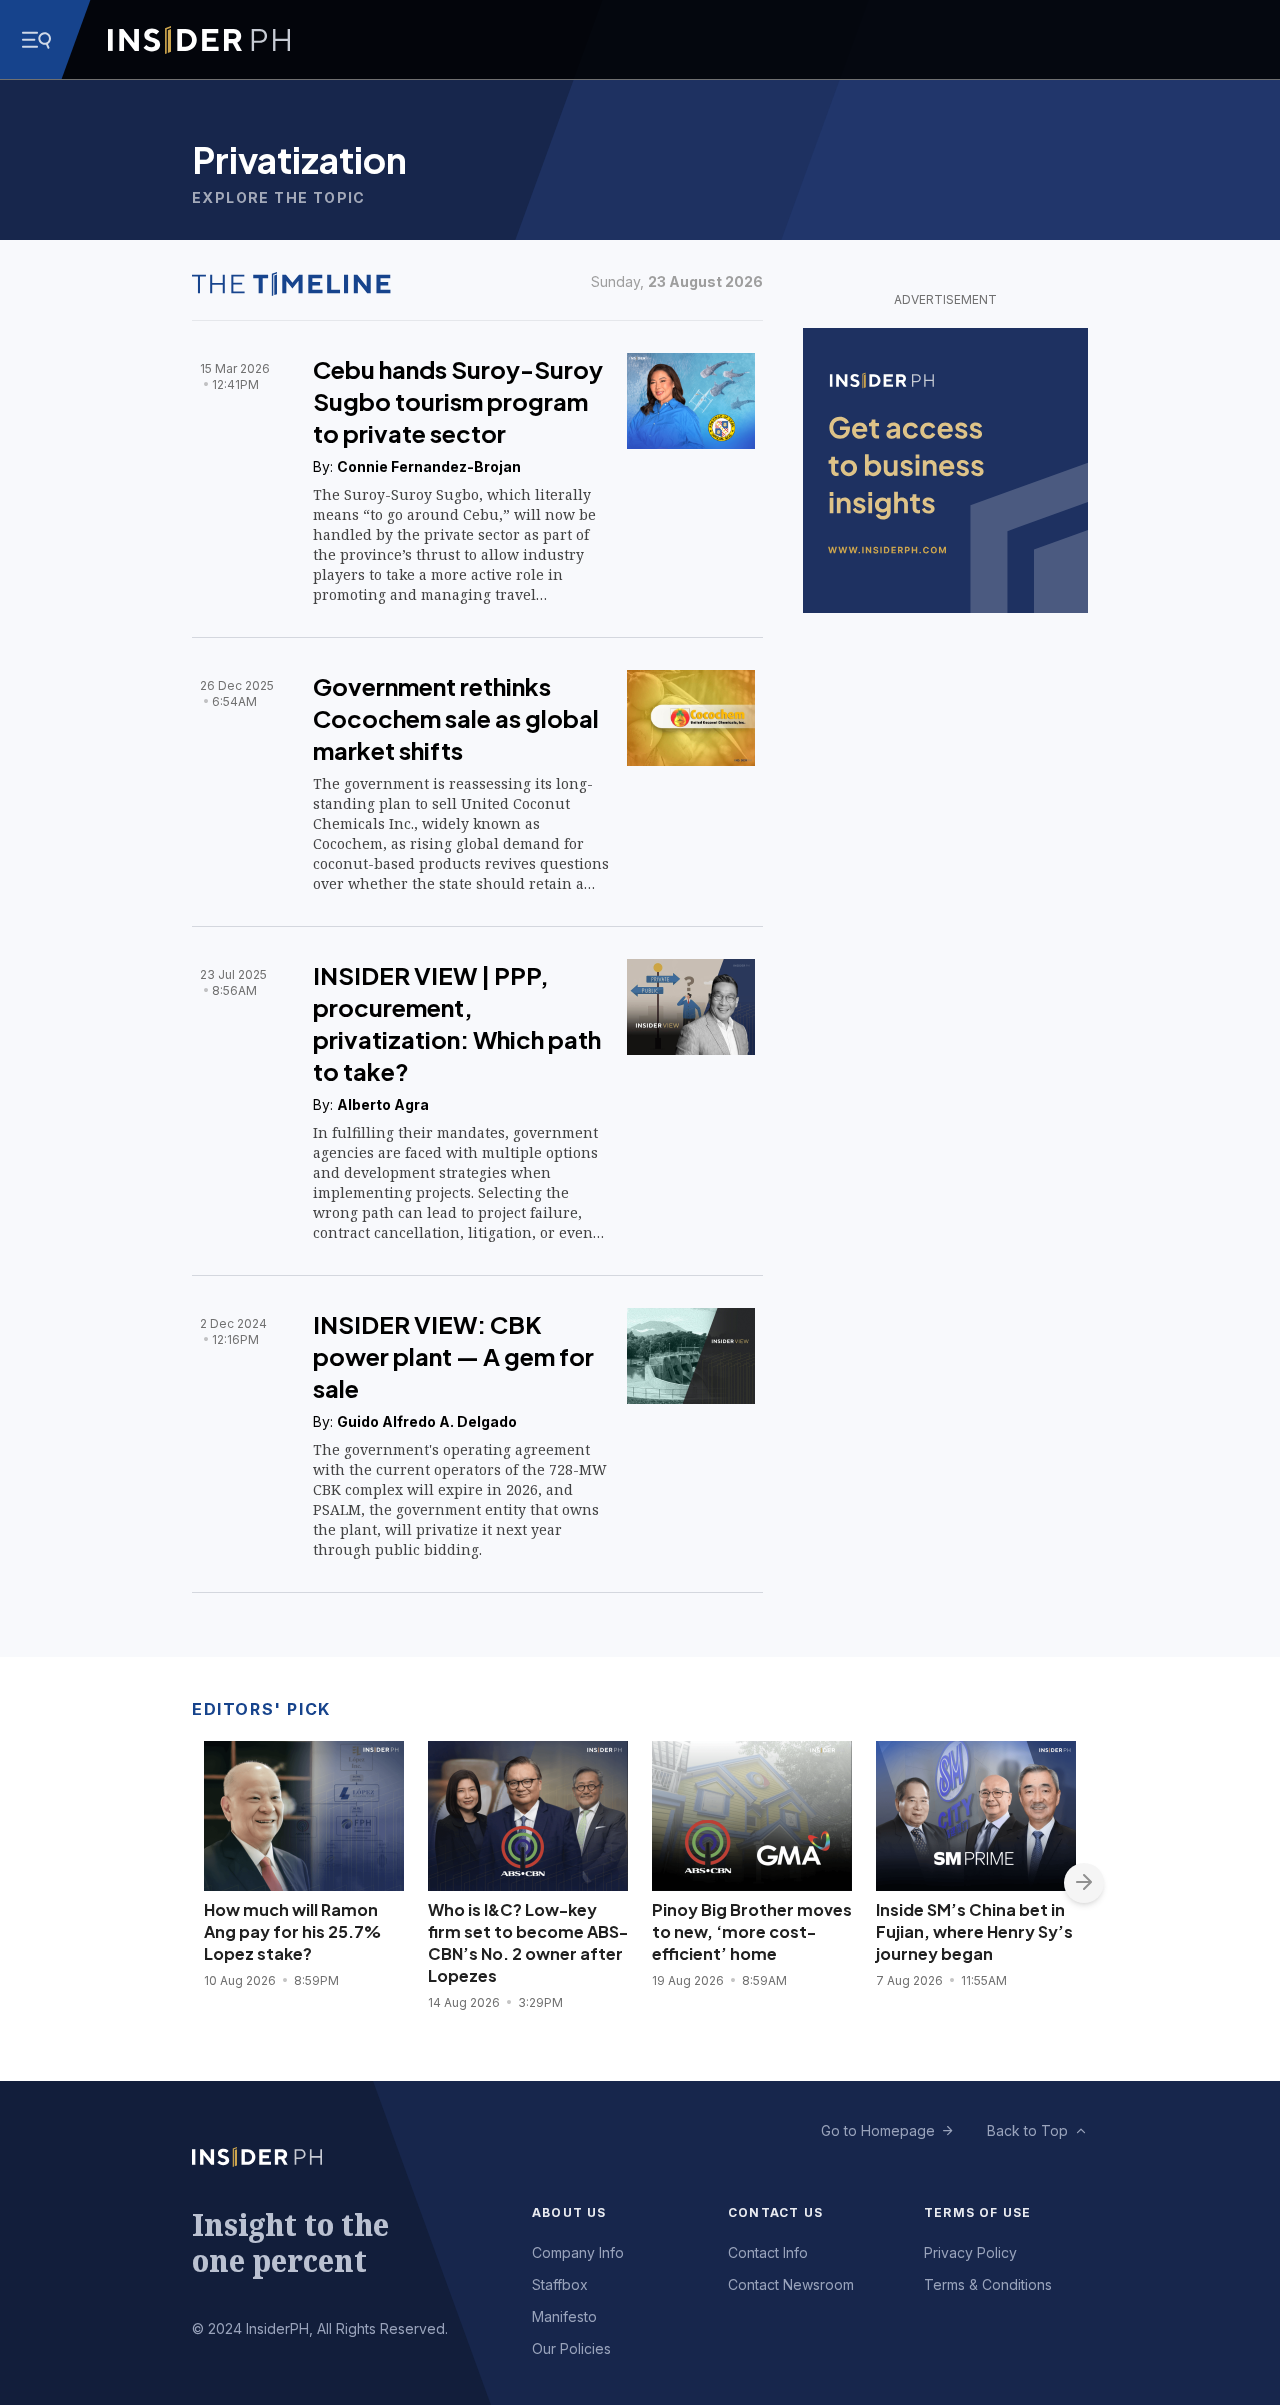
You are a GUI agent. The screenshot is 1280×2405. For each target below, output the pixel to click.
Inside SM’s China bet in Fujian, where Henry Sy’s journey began (974, 1931)
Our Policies (571, 2348)
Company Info (578, 2252)
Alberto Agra (383, 1104)
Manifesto (564, 2316)
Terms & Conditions (988, 2284)
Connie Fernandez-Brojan (429, 466)
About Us (569, 2212)
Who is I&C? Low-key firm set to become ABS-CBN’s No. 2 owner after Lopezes (528, 1942)
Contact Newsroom (791, 2284)
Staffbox (560, 2284)
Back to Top (1027, 2130)
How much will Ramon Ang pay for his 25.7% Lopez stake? (292, 1931)
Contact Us (775, 2212)
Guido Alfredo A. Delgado (427, 1421)
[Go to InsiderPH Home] (199, 40)
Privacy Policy (970, 2252)
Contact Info (768, 2252)
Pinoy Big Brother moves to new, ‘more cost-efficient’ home (752, 1931)
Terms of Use (977, 2212)
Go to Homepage (878, 2130)
